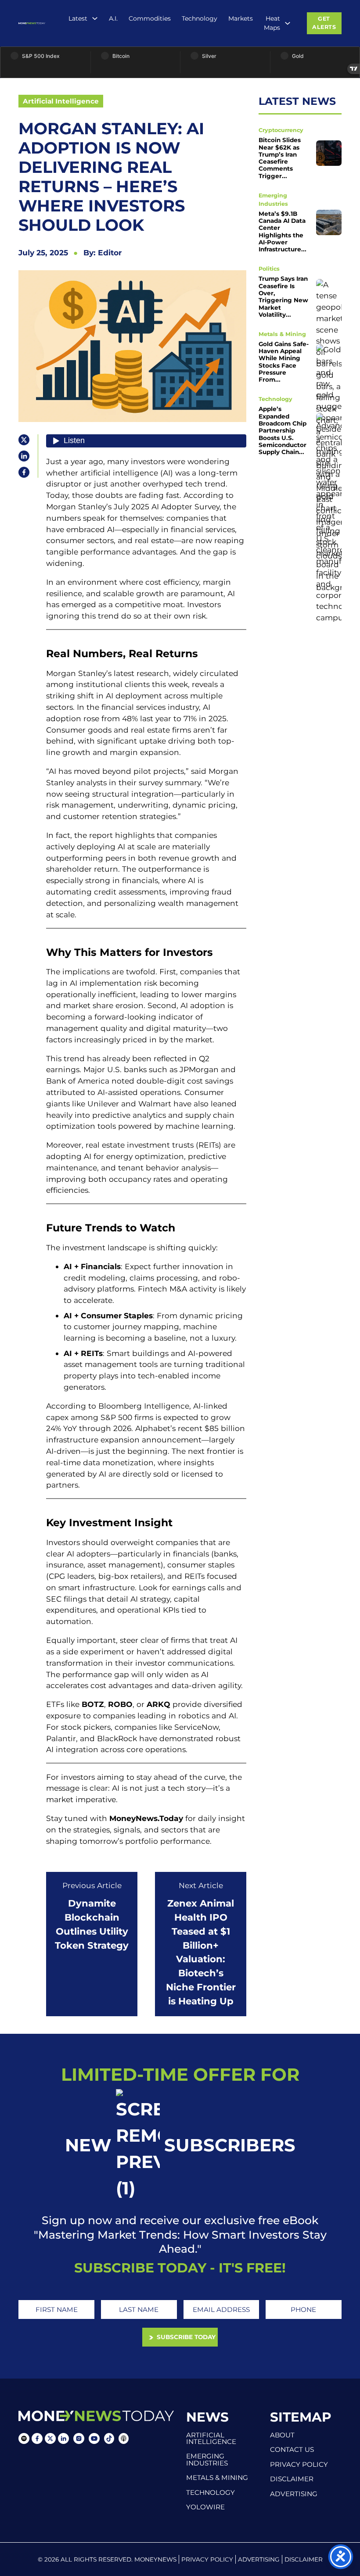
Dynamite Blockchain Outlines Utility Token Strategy (92, 1924)
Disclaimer (292, 2479)
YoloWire (205, 2507)
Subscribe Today (185, 2337)
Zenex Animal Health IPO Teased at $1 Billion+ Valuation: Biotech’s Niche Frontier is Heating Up (201, 1952)
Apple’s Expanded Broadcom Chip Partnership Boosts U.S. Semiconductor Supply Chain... (283, 430)
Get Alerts (324, 23)
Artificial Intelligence (61, 101)
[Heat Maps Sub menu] (288, 23)
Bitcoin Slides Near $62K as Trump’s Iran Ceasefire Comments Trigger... (280, 158)
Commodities (150, 18)
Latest (78, 18)
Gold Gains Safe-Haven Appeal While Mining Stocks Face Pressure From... (284, 362)
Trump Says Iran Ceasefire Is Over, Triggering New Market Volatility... (283, 297)
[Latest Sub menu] (95, 18)
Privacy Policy (299, 2464)
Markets (241, 18)
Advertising (294, 2494)
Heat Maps (272, 23)
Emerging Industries (207, 2459)
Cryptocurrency (281, 130)
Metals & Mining (282, 334)
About (282, 2435)
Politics (269, 269)
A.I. (113, 18)
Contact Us (292, 2449)
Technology (200, 18)
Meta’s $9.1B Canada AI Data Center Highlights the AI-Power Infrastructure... (283, 232)
